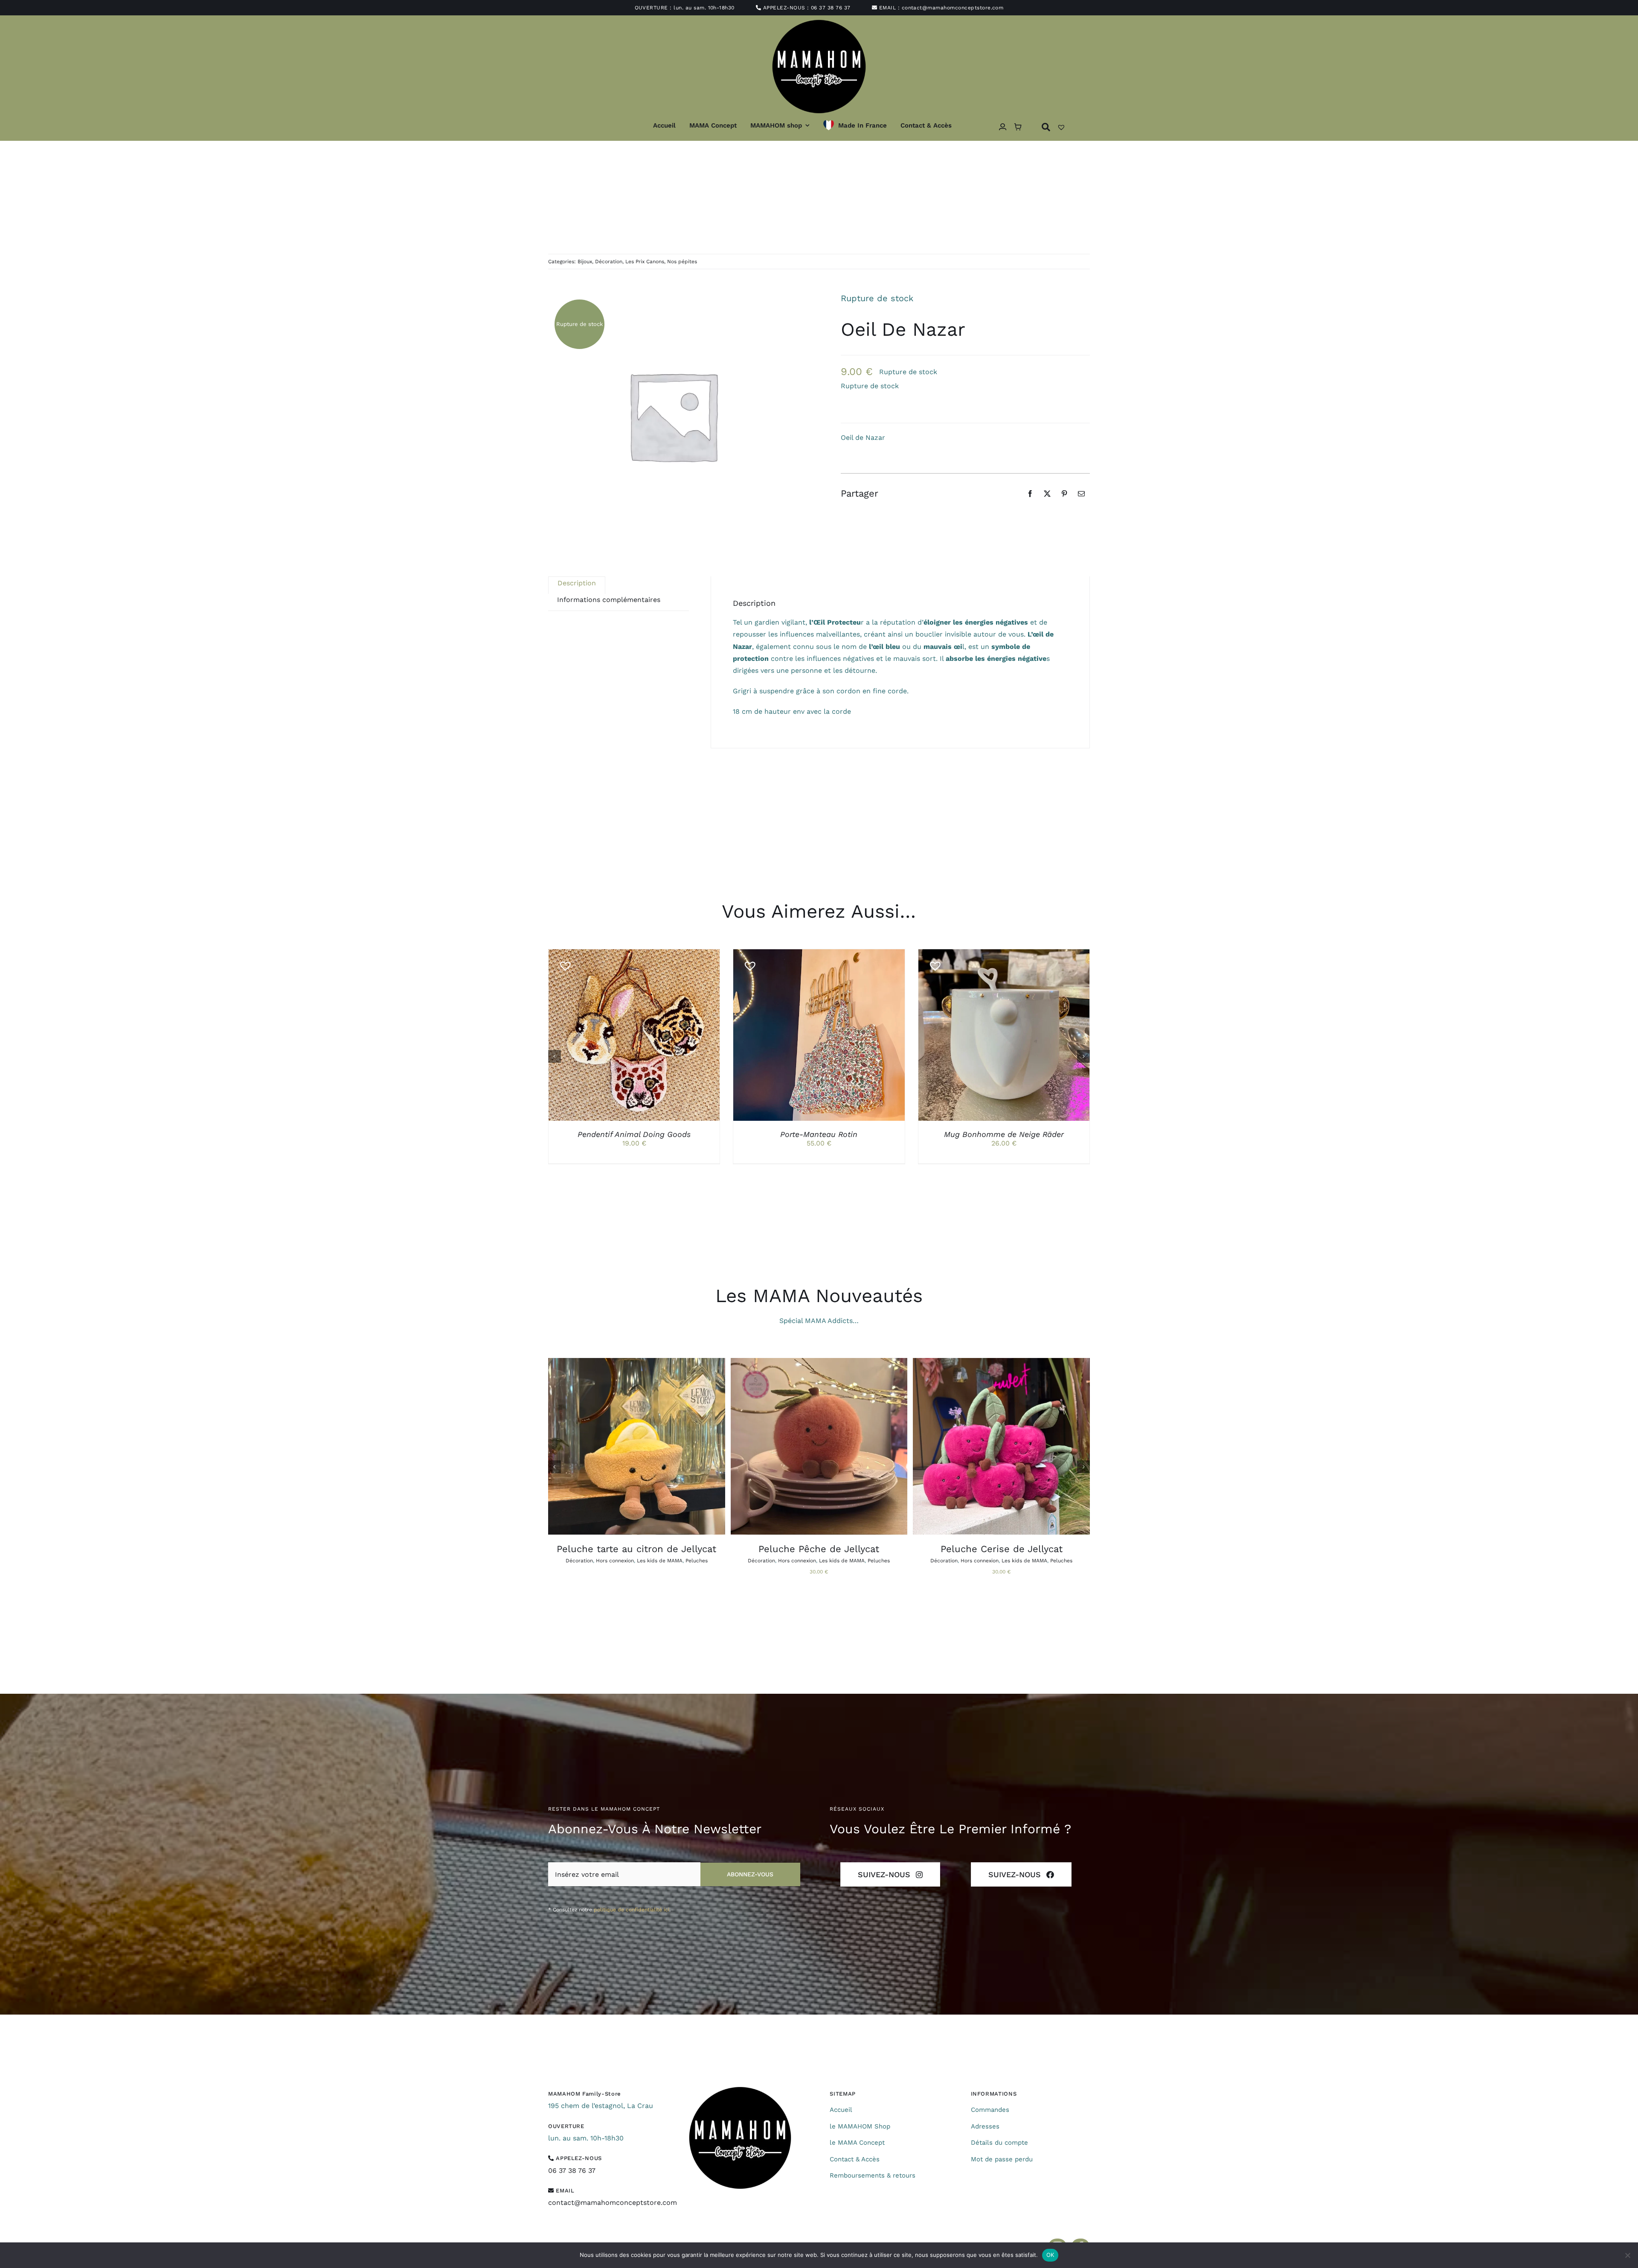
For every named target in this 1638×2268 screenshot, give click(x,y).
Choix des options (614, 1037)
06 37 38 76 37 (831, 8)
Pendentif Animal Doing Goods (634, 1134)
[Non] (1627, 2255)
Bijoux (585, 262)
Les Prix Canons (645, 262)
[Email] (1081, 494)
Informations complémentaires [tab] (609, 600)
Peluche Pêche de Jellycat (819, 1549)
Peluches (697, 1561)
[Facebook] (1030, 494)
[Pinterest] (1064, 494)
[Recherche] (1046, 127)
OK (1050, 2255)
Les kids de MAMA (660, 1561)
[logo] (740, 2090)
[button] (562, 962)
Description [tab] (577, 583)
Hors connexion (615, 1561)
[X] (1047, 494)
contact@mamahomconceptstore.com (953, 8)
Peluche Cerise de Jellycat (1002, 1549)
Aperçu (674, 1037)
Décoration (609, 262)
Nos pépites (682, 262)
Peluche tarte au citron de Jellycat (636, 1549)
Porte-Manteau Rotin (819, 1134)
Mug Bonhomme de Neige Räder (1004, 1134)
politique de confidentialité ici (632, 1910)
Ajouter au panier (799, 1037)
